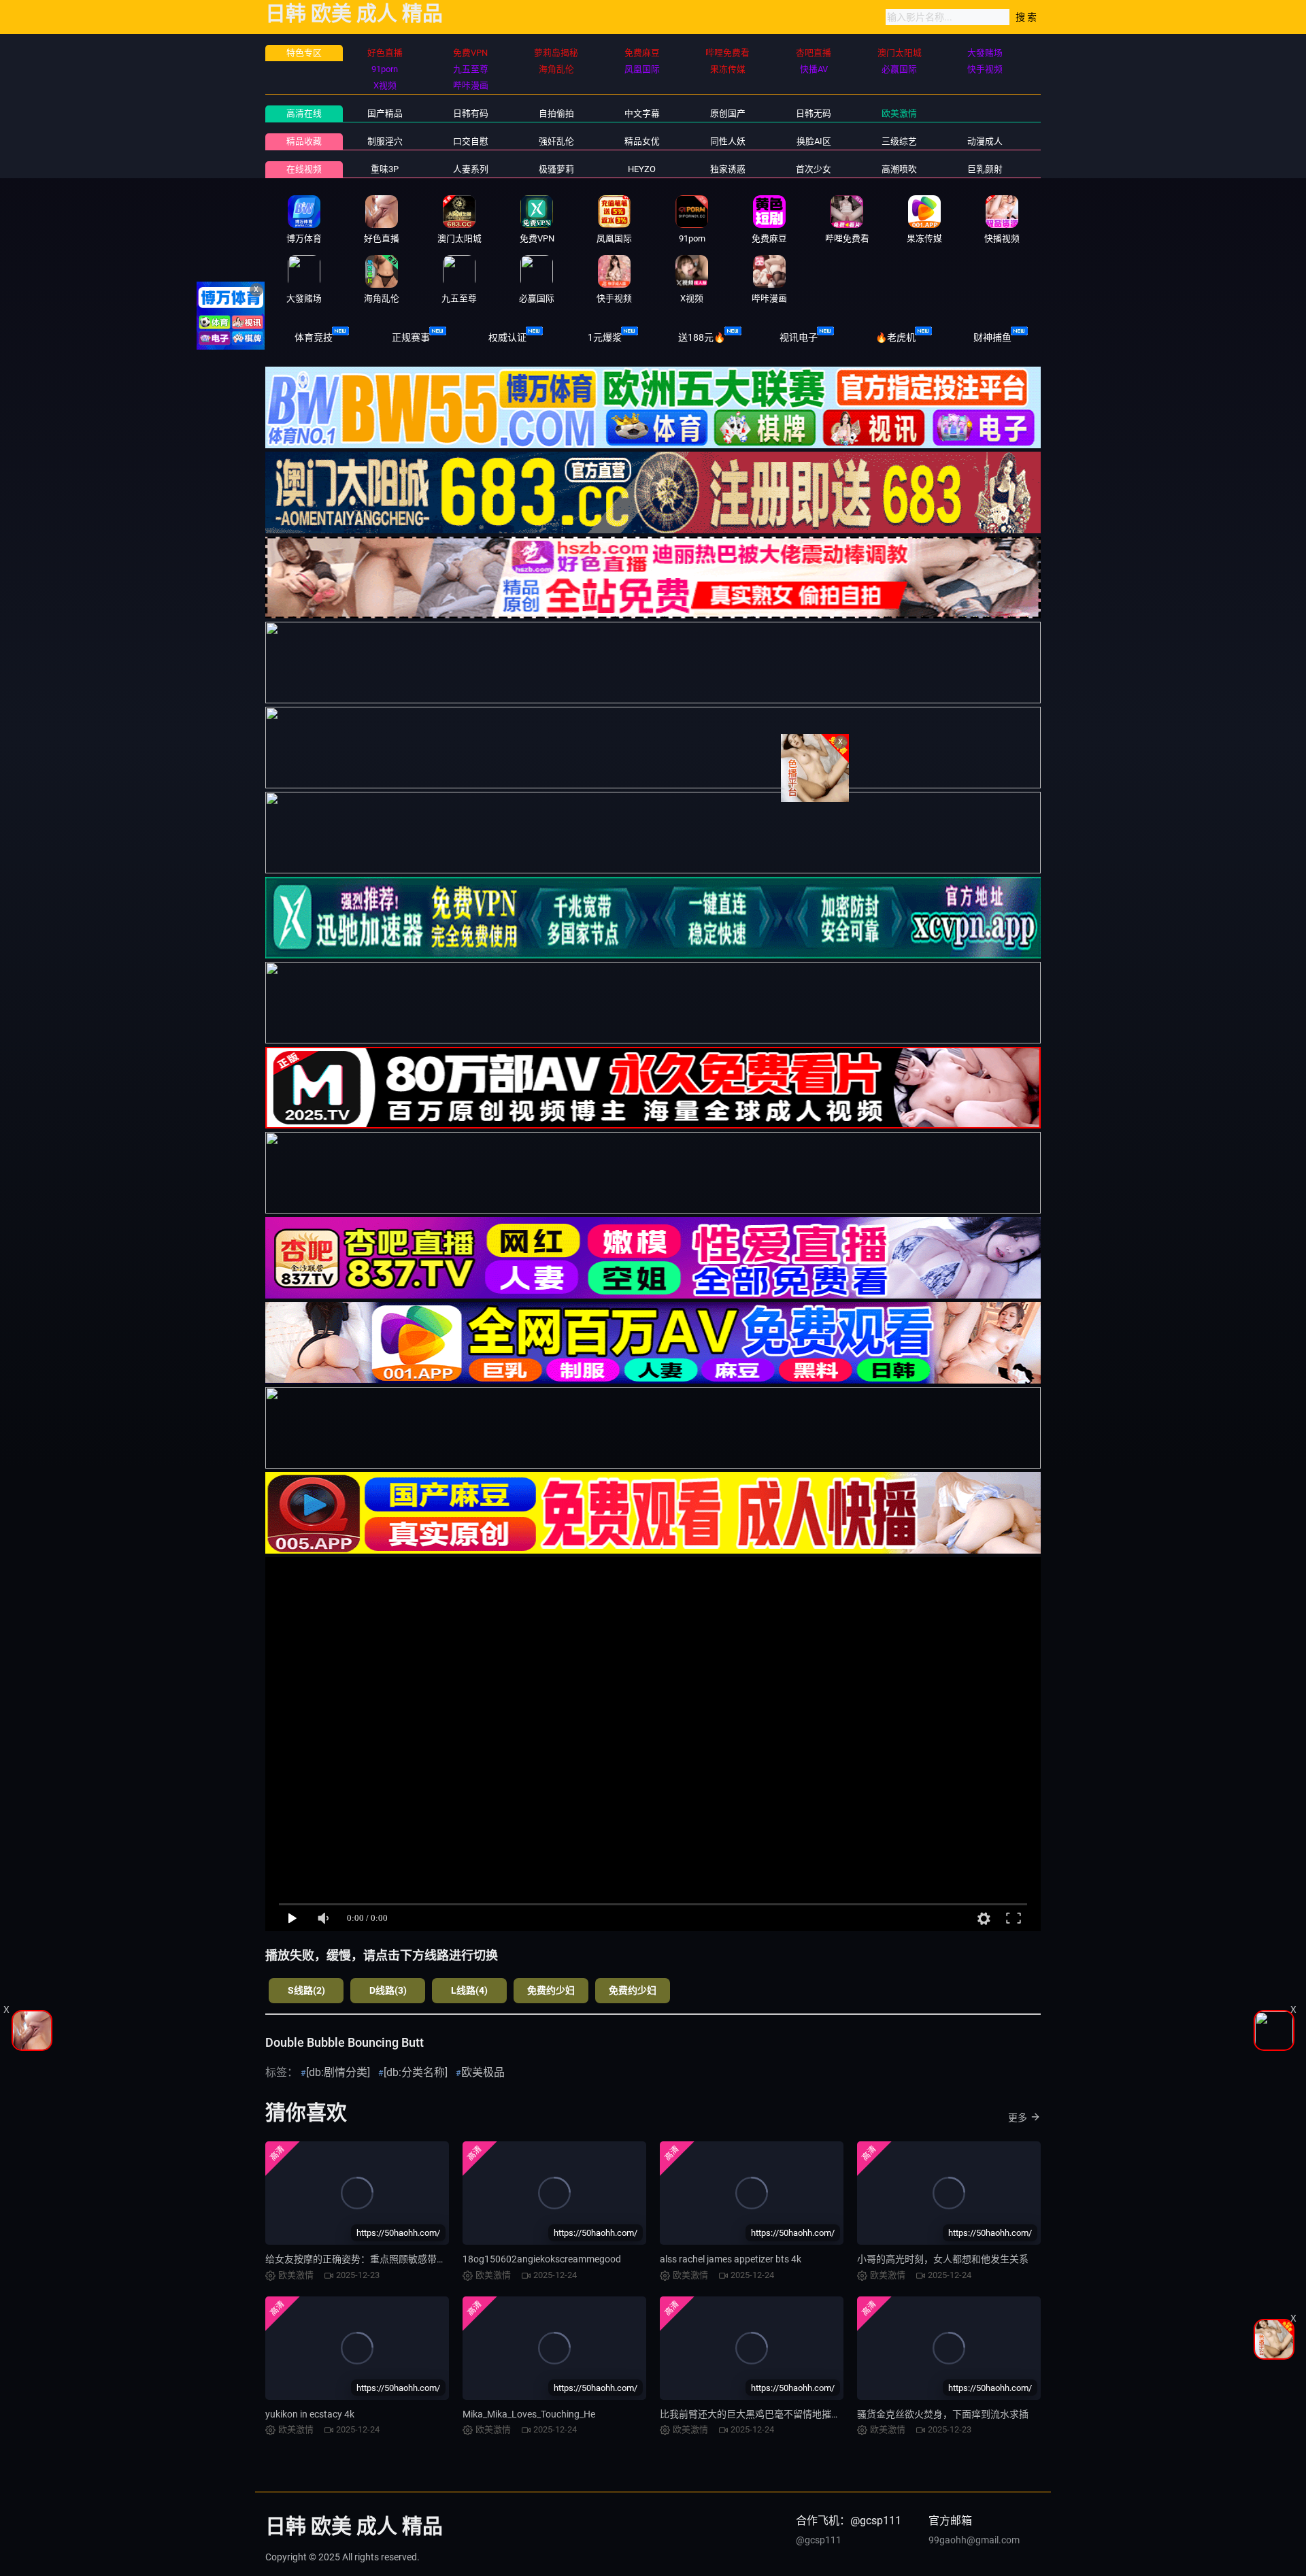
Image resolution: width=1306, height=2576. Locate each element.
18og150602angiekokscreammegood (542, 2259)
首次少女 (814, 169)
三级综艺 (899, 141)
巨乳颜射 (985, 169)
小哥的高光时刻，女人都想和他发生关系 (943, 2259)
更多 (1018, 2118)
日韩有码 (471, 113)
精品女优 (642, 141)
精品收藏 (304, 141)
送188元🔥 (702, 337)
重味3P (385, 169)
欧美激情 (899, 113)
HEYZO (642, 169)
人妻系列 (471, 169)
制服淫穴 (385, 141)
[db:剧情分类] (338, 2072)
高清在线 (304, 113)
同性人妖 (728, 141)
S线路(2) (306, 1990)
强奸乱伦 (556, 141)
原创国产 (728, 113)
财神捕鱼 (992, 337)
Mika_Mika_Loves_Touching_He (529, 2414)
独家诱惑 (728, 169)
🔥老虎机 (895, 337)
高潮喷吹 (899, 169)
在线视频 (304, 169)
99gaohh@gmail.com (974, 2540)
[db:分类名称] (416, 2072)
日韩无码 (814, 113)
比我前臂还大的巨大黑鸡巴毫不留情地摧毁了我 (760, 2414)
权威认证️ (507, 337)
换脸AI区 (814, 141)
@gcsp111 (819, 2540)
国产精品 (385, 113)
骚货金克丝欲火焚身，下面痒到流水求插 (943, 2414)
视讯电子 (799, 337)
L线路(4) (469, 1990)
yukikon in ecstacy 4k (310, 2414)
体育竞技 (314, 337)
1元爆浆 (605, 337)
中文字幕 (642, 113)
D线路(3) (388, 1990)
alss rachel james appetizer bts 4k (731, 2259)
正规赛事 (411, 337)
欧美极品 (483, 2072)
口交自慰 (471, 141)
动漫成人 (985, 141)
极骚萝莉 (556, 169)
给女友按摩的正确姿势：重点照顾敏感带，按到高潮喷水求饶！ (399, 2259)
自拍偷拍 (556, 113)
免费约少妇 (551, 1990)
